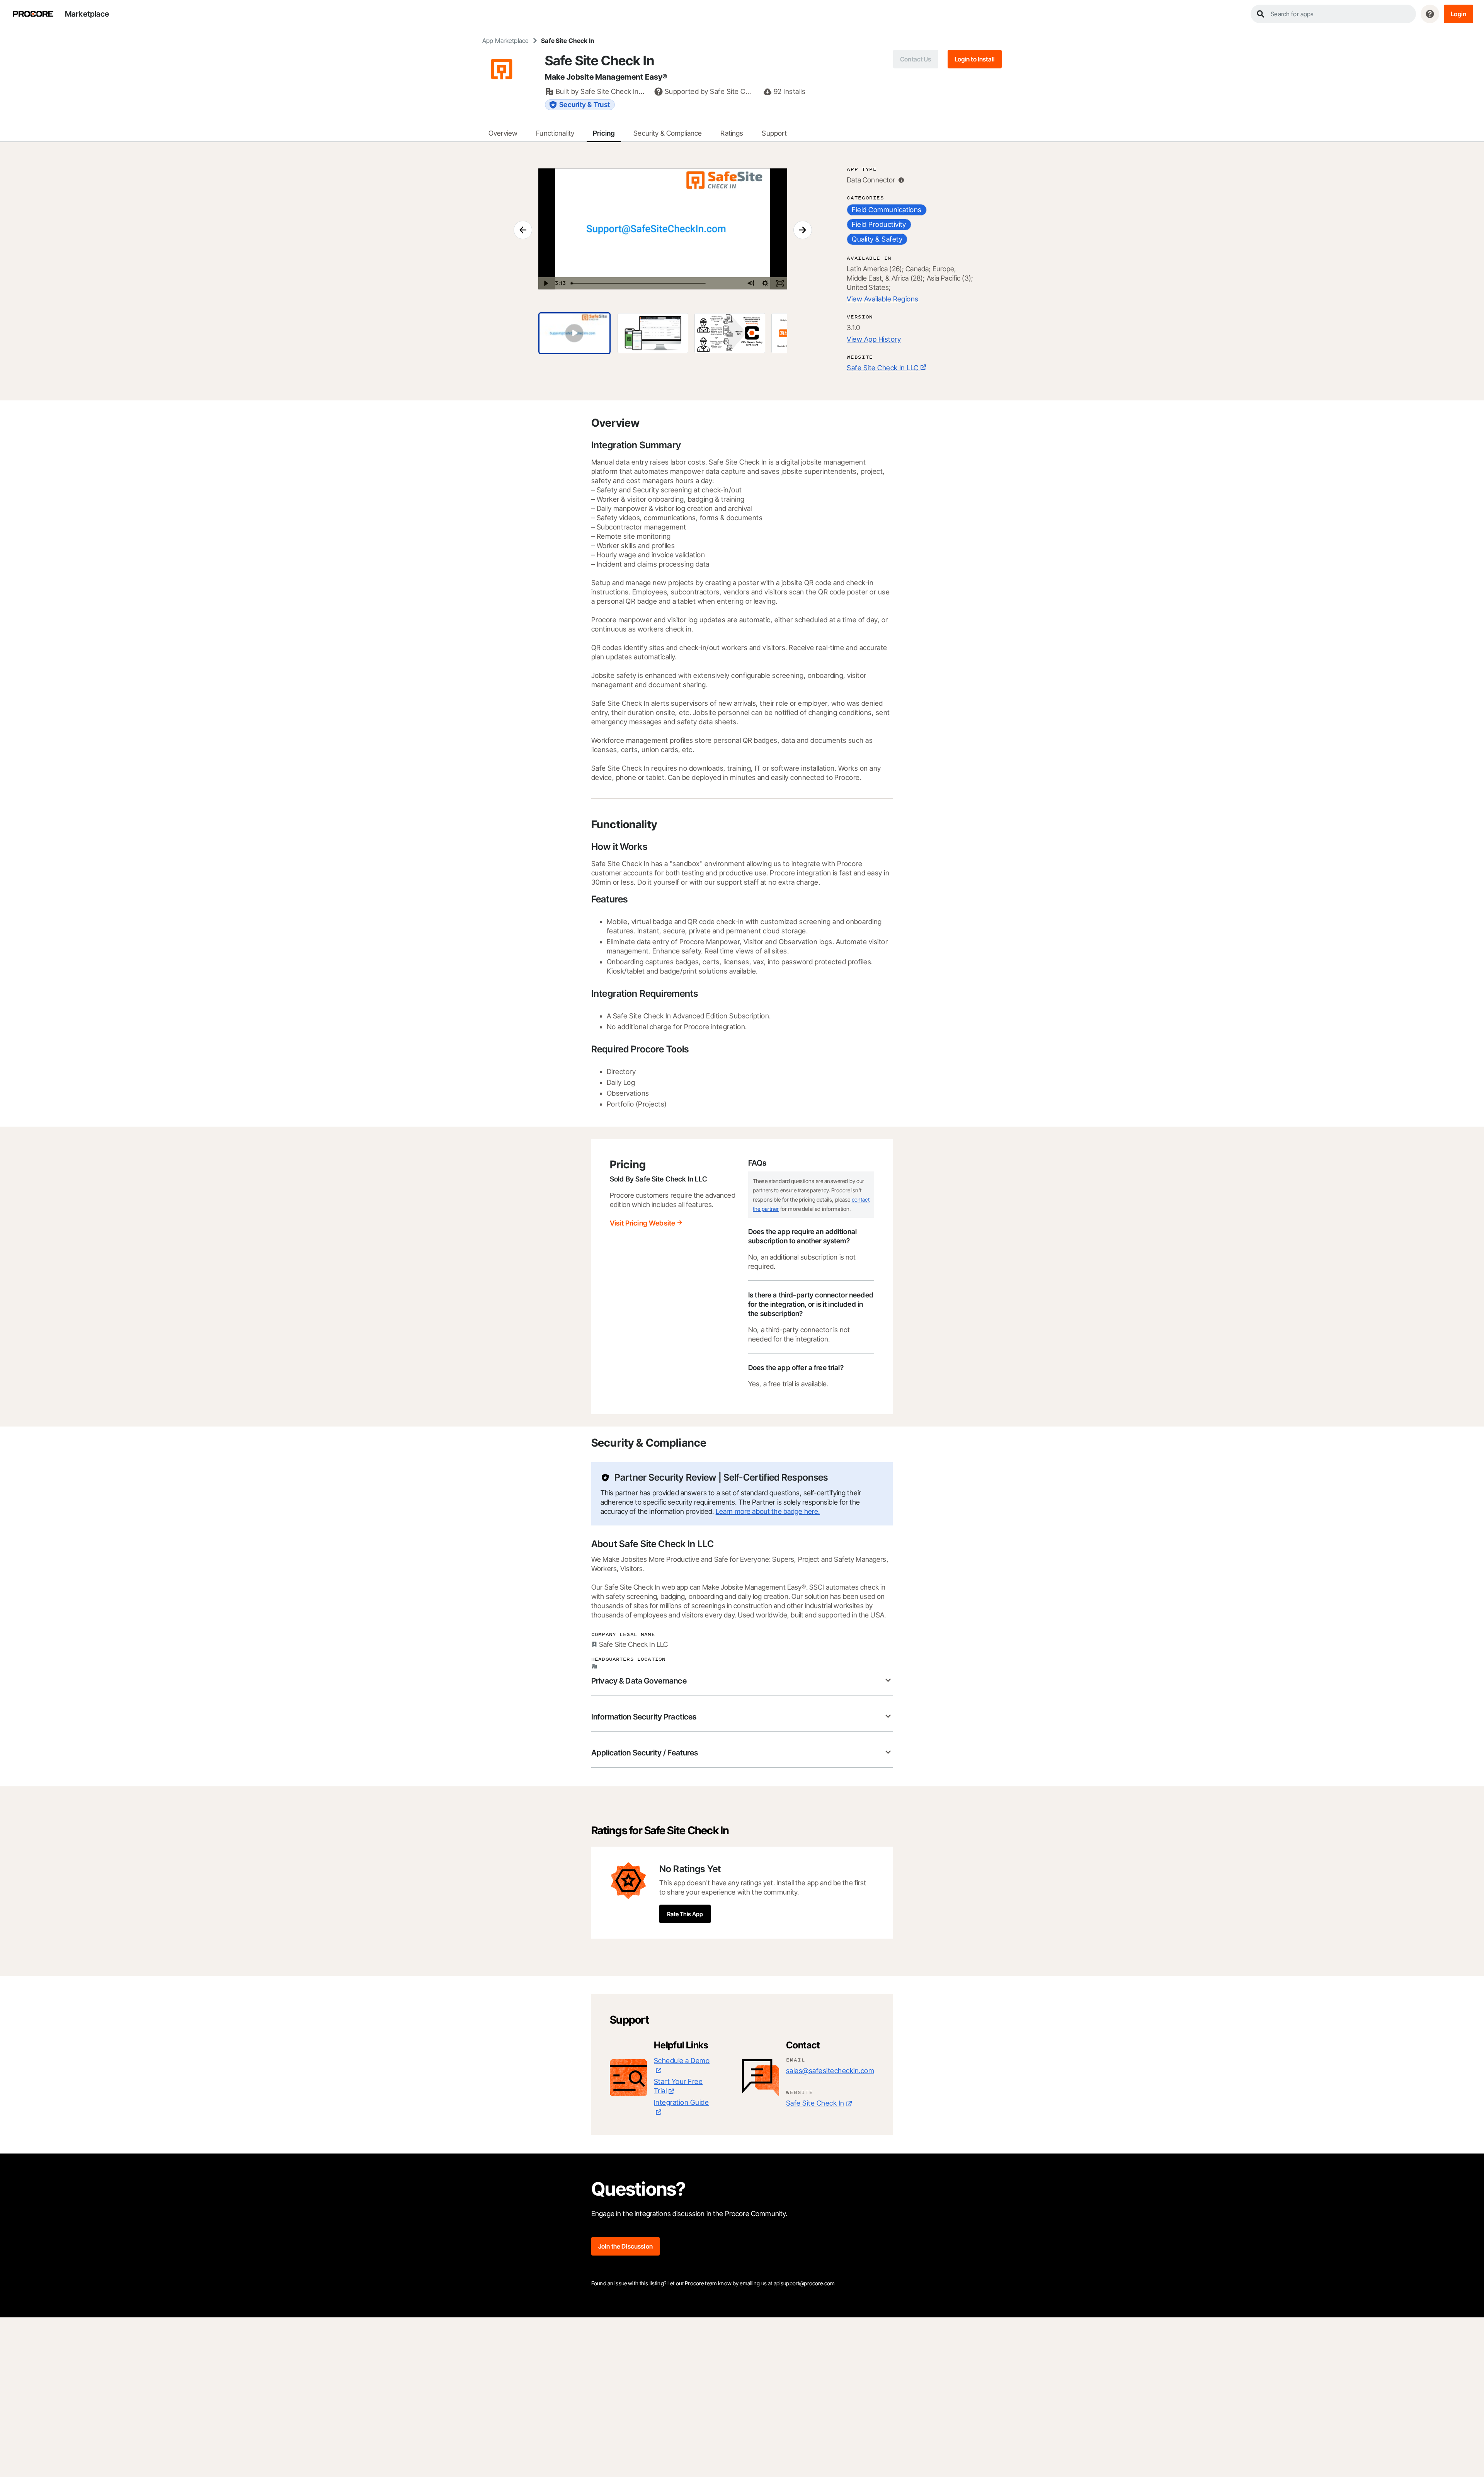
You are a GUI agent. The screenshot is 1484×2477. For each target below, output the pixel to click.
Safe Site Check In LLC (883, 368)
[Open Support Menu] (1430, 14)
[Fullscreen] (780, 283)
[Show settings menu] (765, 283)
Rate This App (685, 1914)
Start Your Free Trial (678, 2086)
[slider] (656, 283)
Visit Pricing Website (642, 1223)
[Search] (1261, 14)
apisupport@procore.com (804, 2283)
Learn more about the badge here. (768, 1511)
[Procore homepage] (33, 14)
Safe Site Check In (815, 2103)
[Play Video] (546, 283)
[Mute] (751, 283)
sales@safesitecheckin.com (830, 2071)
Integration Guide (681, 2102)
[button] (1458, 14)
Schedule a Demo (682, 2061)
